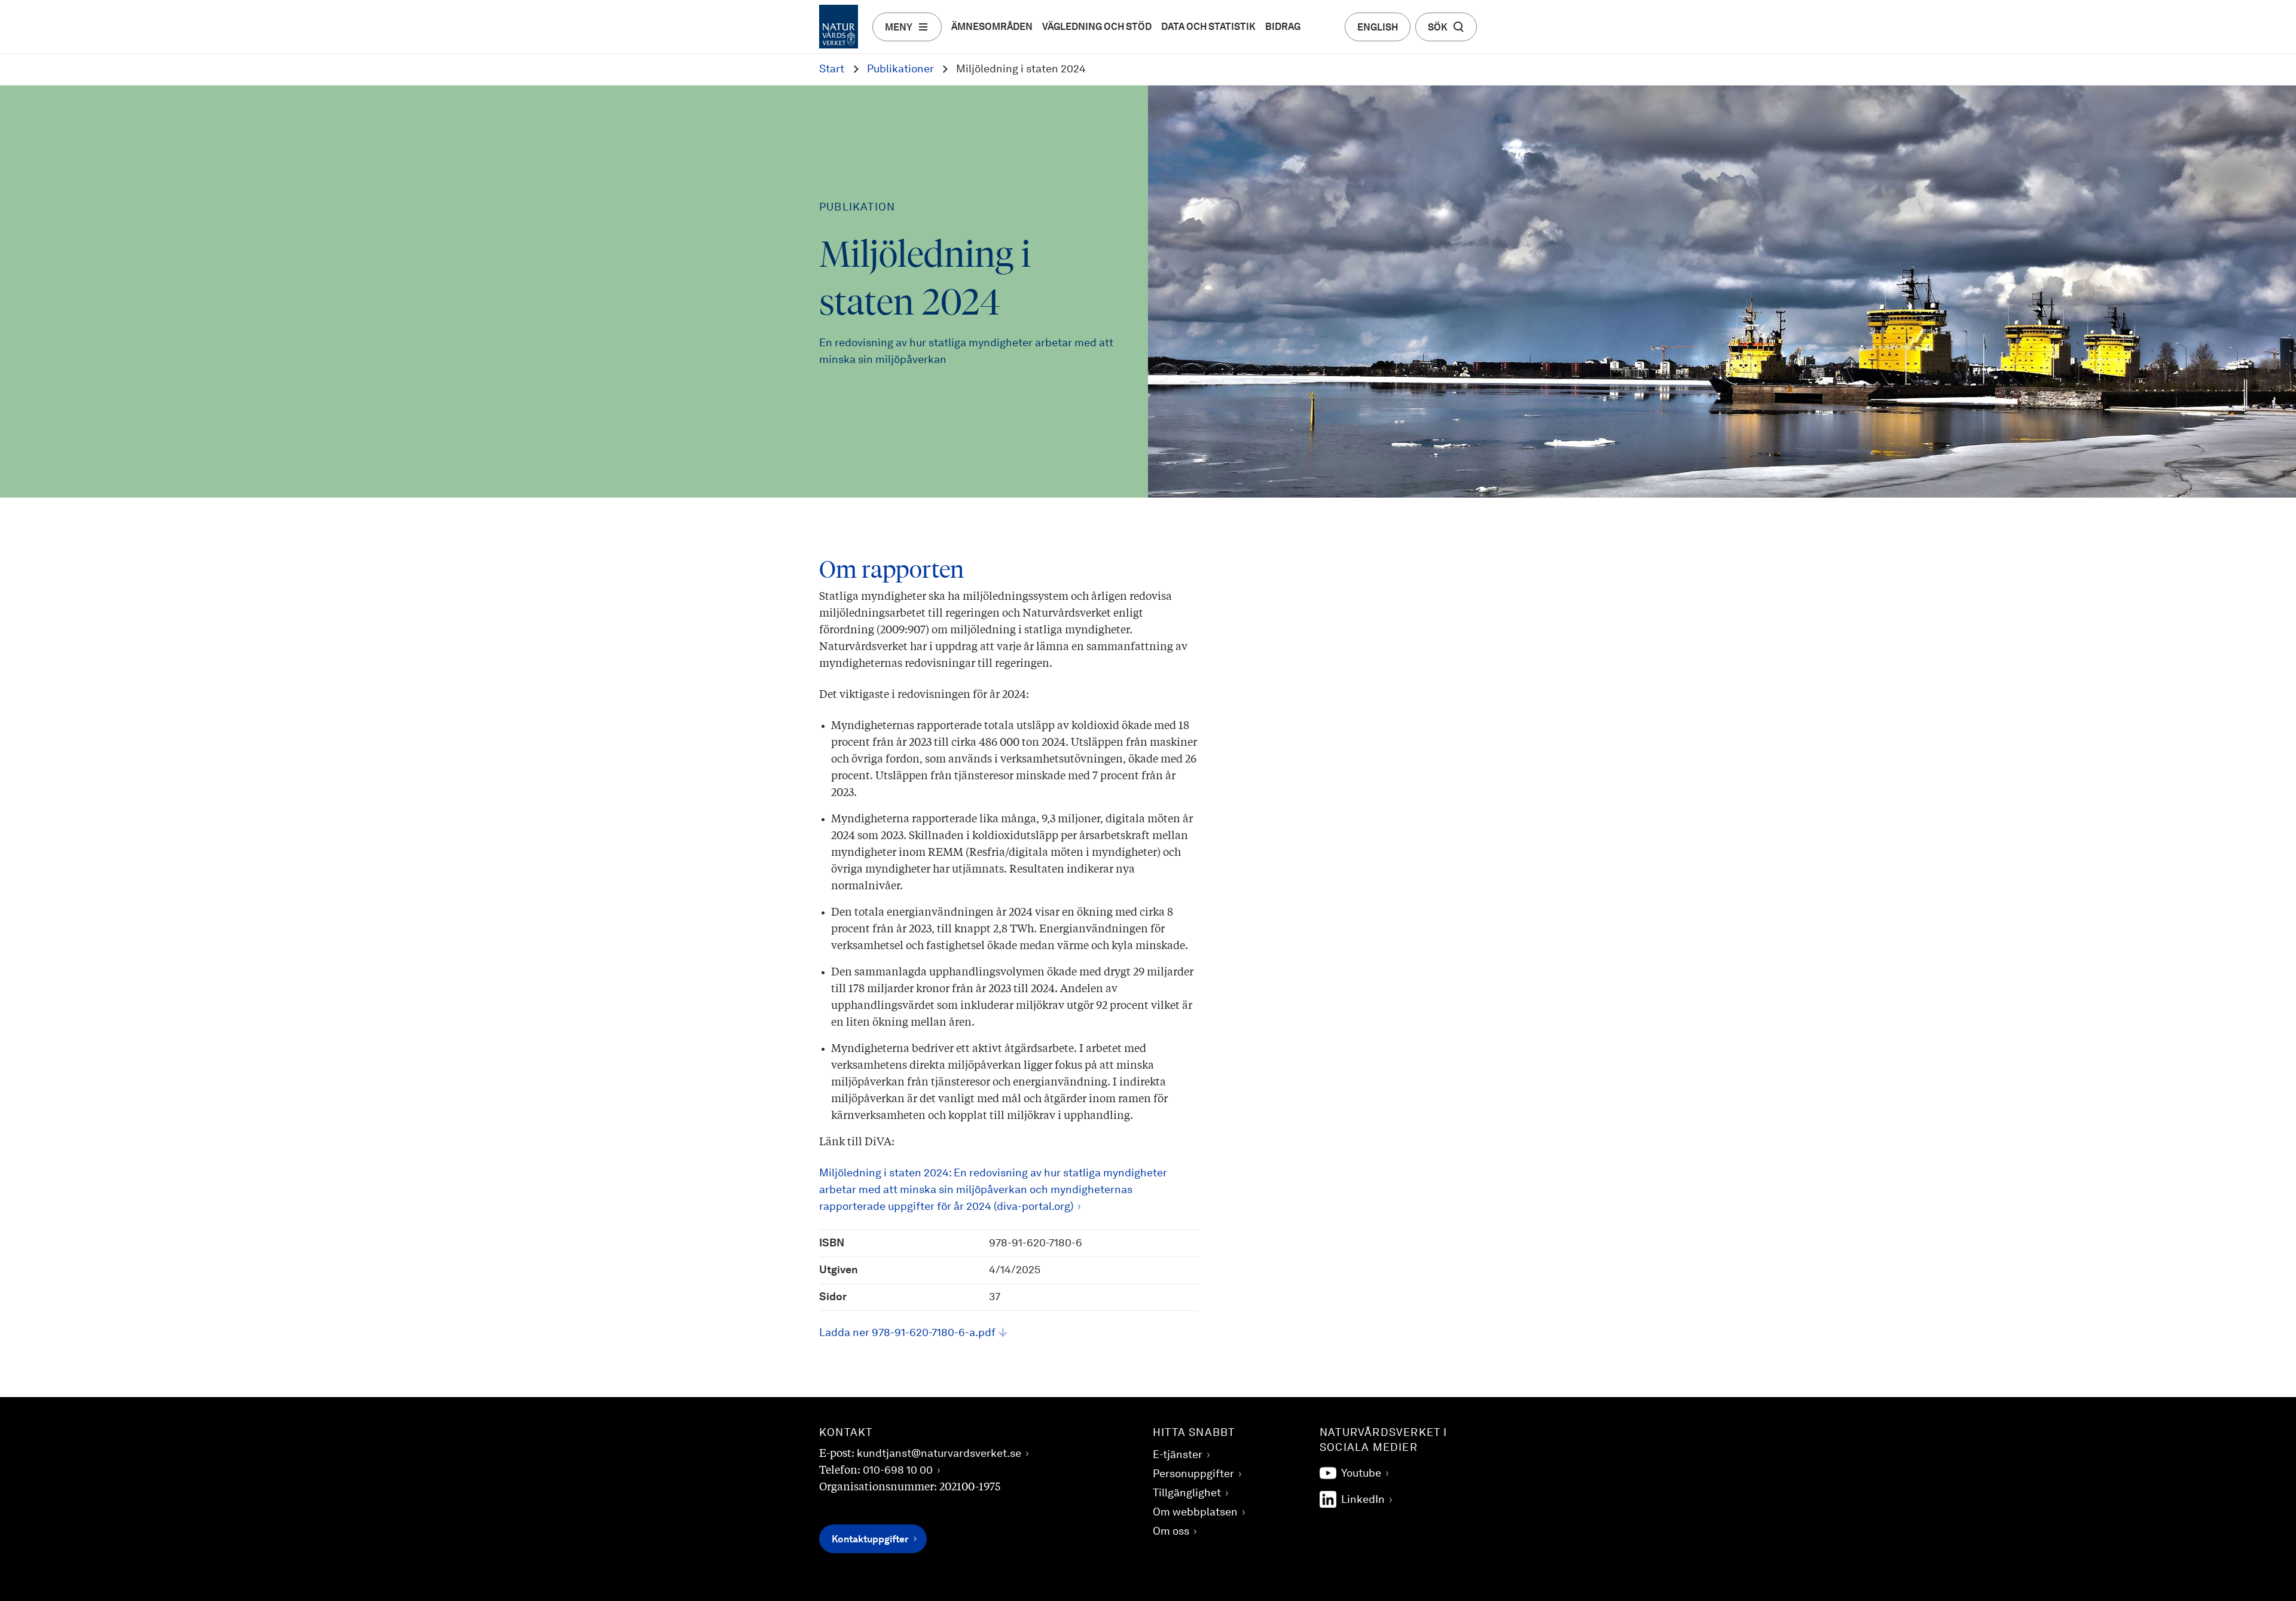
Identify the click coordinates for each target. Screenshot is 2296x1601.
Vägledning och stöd (1097, 28)
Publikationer (900, 69)
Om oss (1171, 1532)
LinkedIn (1363, 1500)
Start (832, 69)
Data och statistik (1208, 28)
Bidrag (1283, 28)
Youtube (1361, 1474)
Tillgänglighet (1187, 1493)
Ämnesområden (992, 28)
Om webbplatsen (1195, 1512)
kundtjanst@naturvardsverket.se (939, 1454)
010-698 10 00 (898, 1471)
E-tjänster (1178, 1455)
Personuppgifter (1193, 1474)
